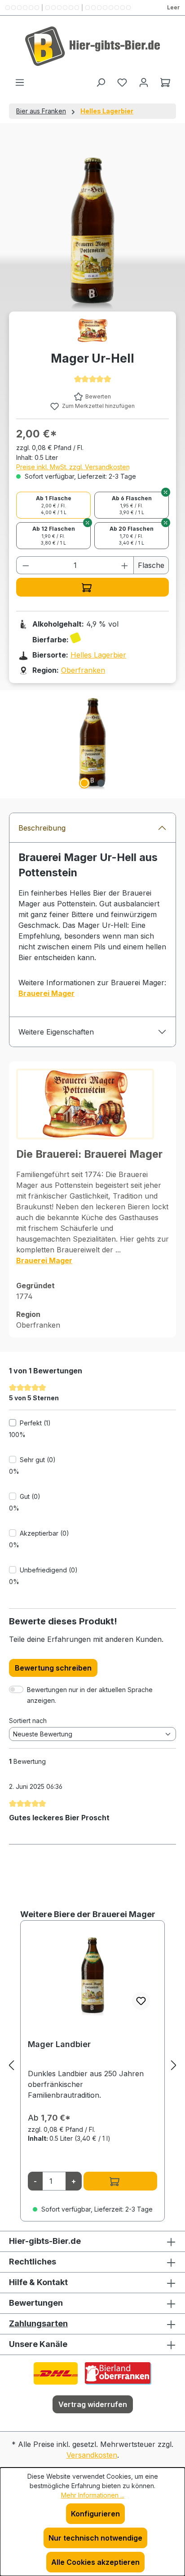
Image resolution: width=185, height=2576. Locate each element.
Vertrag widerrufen (93, 2404)
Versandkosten (92, 2455)
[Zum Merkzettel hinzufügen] (141, 2001)
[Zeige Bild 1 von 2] (84, 783)
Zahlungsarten (38, 2323)
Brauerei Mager (46, 993)
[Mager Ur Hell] (92, 741)
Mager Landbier (59, 2044)
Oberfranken (83, 670)
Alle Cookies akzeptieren (95, 2562)
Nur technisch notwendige (95, 2538)
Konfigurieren (95, 2514)
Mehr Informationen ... (93, 2495)
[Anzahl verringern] (26, 565)
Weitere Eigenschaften (56, 1032)
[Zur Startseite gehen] (92, 46)
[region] (92, 741)
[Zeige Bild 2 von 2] (101, 783)
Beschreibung (42, 828)
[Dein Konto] (144, 82)
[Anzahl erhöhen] (125, 565)
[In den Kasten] (92, 587)
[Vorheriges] (11, 2065)
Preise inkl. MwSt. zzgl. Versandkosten (73, 467)
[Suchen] (101, 82)
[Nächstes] (174, 2065)
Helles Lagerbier (98, 655)
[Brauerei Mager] (92, 330)
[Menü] (20, 82)
